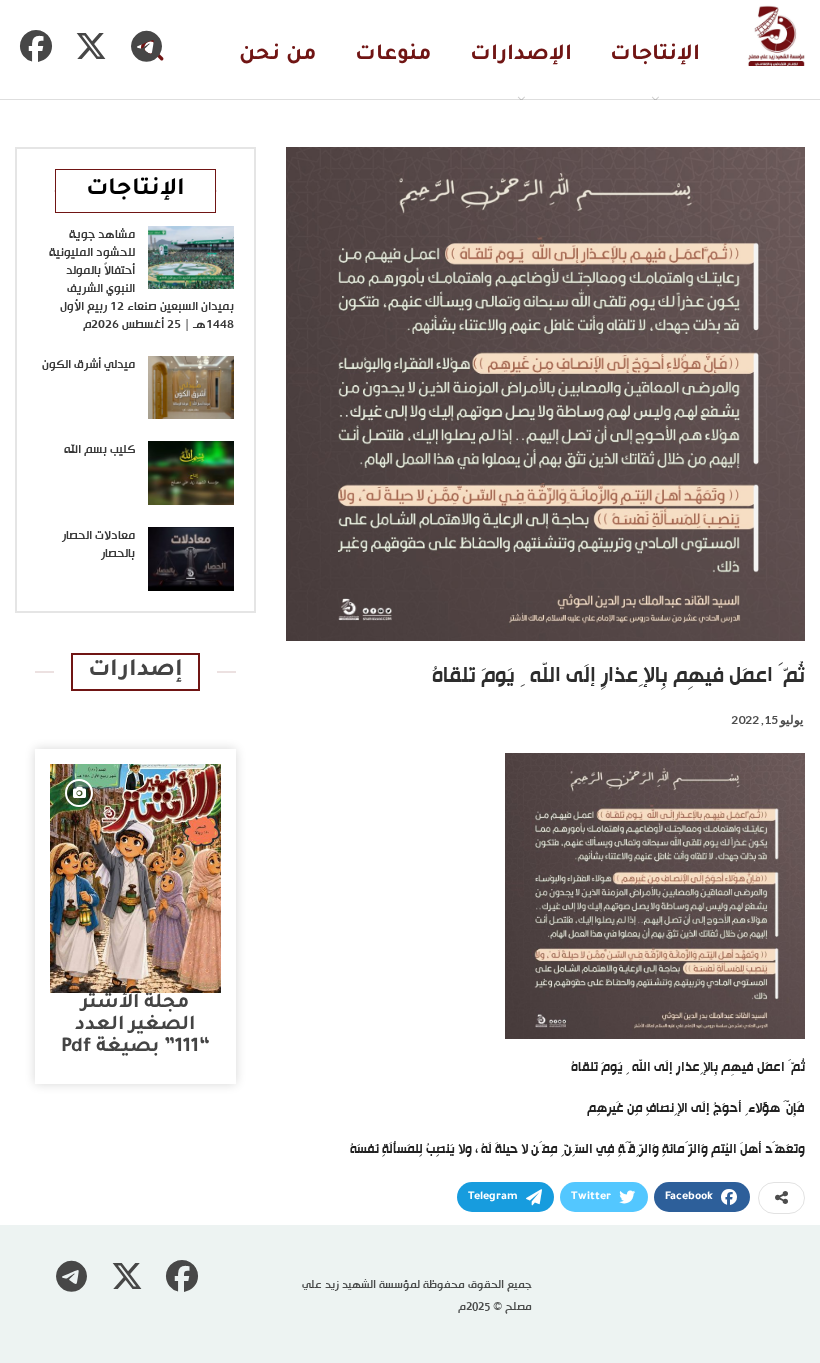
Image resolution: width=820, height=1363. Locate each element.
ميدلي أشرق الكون (88, 365)
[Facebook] (36, 46)
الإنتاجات (655, 55)
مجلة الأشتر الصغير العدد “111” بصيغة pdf (135, 1025)
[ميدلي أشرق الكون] (191, 388)
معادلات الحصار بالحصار (98, 545)
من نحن (278, 55)
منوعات (393, 55)
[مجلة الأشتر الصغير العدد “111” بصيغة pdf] (135, 878)
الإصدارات (521, 55)
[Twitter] (91, 46)
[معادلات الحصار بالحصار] (191, 559)
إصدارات (135, 671)
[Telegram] (146, 46)
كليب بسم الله (99, 450)
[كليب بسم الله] (191, 473)
